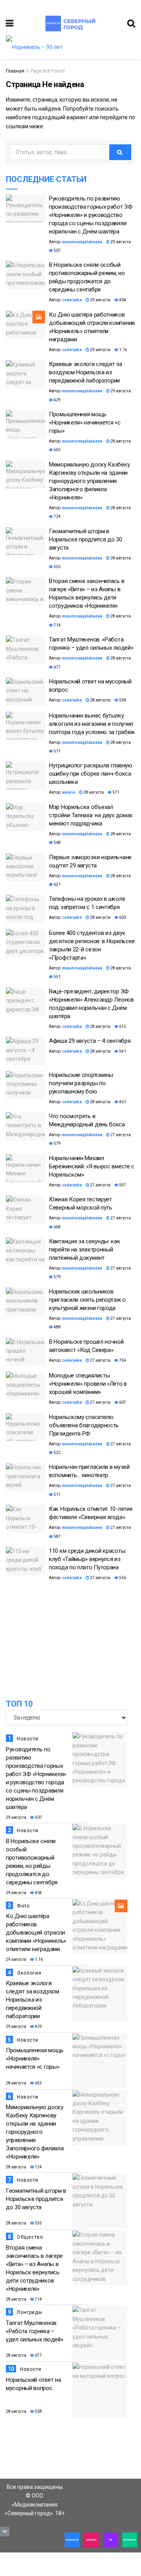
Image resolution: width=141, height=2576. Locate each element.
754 (122, 1360)
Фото (23, 1906)
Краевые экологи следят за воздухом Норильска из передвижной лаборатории (86, 372)
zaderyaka (72, 300)
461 (122, 1102)
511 (57, 751)
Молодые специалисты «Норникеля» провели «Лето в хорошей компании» (88, 1384)
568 (57, 843)
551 (57, 977)
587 (57, 1537)
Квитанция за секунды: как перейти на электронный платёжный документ (85, 1250)
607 (122, 1402)
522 (57, 1453)
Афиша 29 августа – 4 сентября (90, 1041)
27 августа (120, 1135)
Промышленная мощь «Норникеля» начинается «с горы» (85, 423)
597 (122, 1185)
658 (57, 1227)
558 (122, 700)
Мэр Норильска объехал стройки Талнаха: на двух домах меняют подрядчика (91, 815)
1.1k (123, 350)
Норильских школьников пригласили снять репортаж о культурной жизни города (87, 1300)
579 (57, 1143)
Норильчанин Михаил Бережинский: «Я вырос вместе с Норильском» (92, 1166)
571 (116, 792)
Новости (28, 1739)
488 (57, 1327)
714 (57, 625)
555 (57, 567)
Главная (15, 71)
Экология (29, 1973)
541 (122, 1051)
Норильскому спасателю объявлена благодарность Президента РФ (84, 1425)
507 (57, 250)
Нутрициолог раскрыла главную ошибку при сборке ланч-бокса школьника (91, 774)
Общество (30, 2237)
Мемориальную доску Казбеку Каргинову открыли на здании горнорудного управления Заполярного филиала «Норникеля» (89, 481)
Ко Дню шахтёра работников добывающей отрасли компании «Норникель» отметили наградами (36, 1933)
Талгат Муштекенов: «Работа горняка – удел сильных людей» (34, 2331)
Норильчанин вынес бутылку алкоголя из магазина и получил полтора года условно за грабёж (92, 724)
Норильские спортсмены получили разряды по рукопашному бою (81, 1083)
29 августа (120, 242)
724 (57, 516)
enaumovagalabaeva (82, 242)
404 (122, 300)
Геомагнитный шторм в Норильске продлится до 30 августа (86, 539)
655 (57, 450)
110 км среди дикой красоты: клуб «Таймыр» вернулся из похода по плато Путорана (88, 1559)
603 (122, 917)
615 (122, 1027)
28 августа (120, 441)
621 (57, 884)
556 (122, 1578)
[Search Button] (120, 152)
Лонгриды (30, 2312)
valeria (69, 792)
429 (57, 400)
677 (57, 667)
